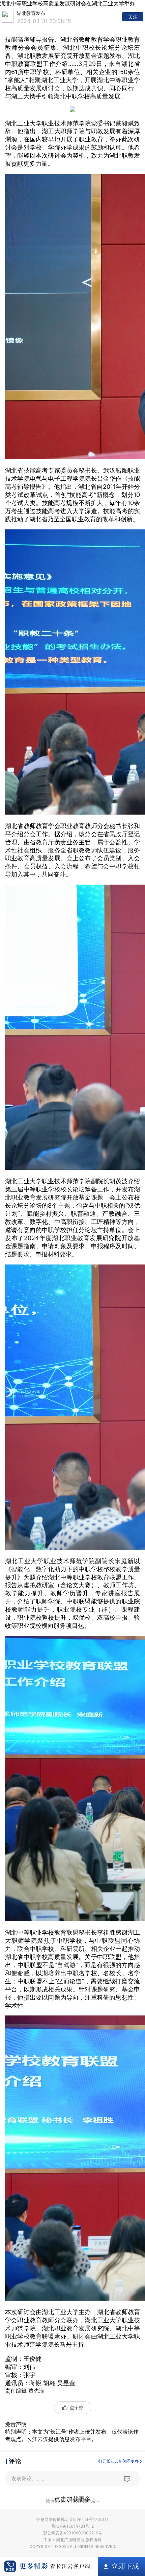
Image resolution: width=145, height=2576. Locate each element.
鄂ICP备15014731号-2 (73, 2526)
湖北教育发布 (31, 13)
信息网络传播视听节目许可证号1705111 (72, 2519)
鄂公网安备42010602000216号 (73, 2533)
